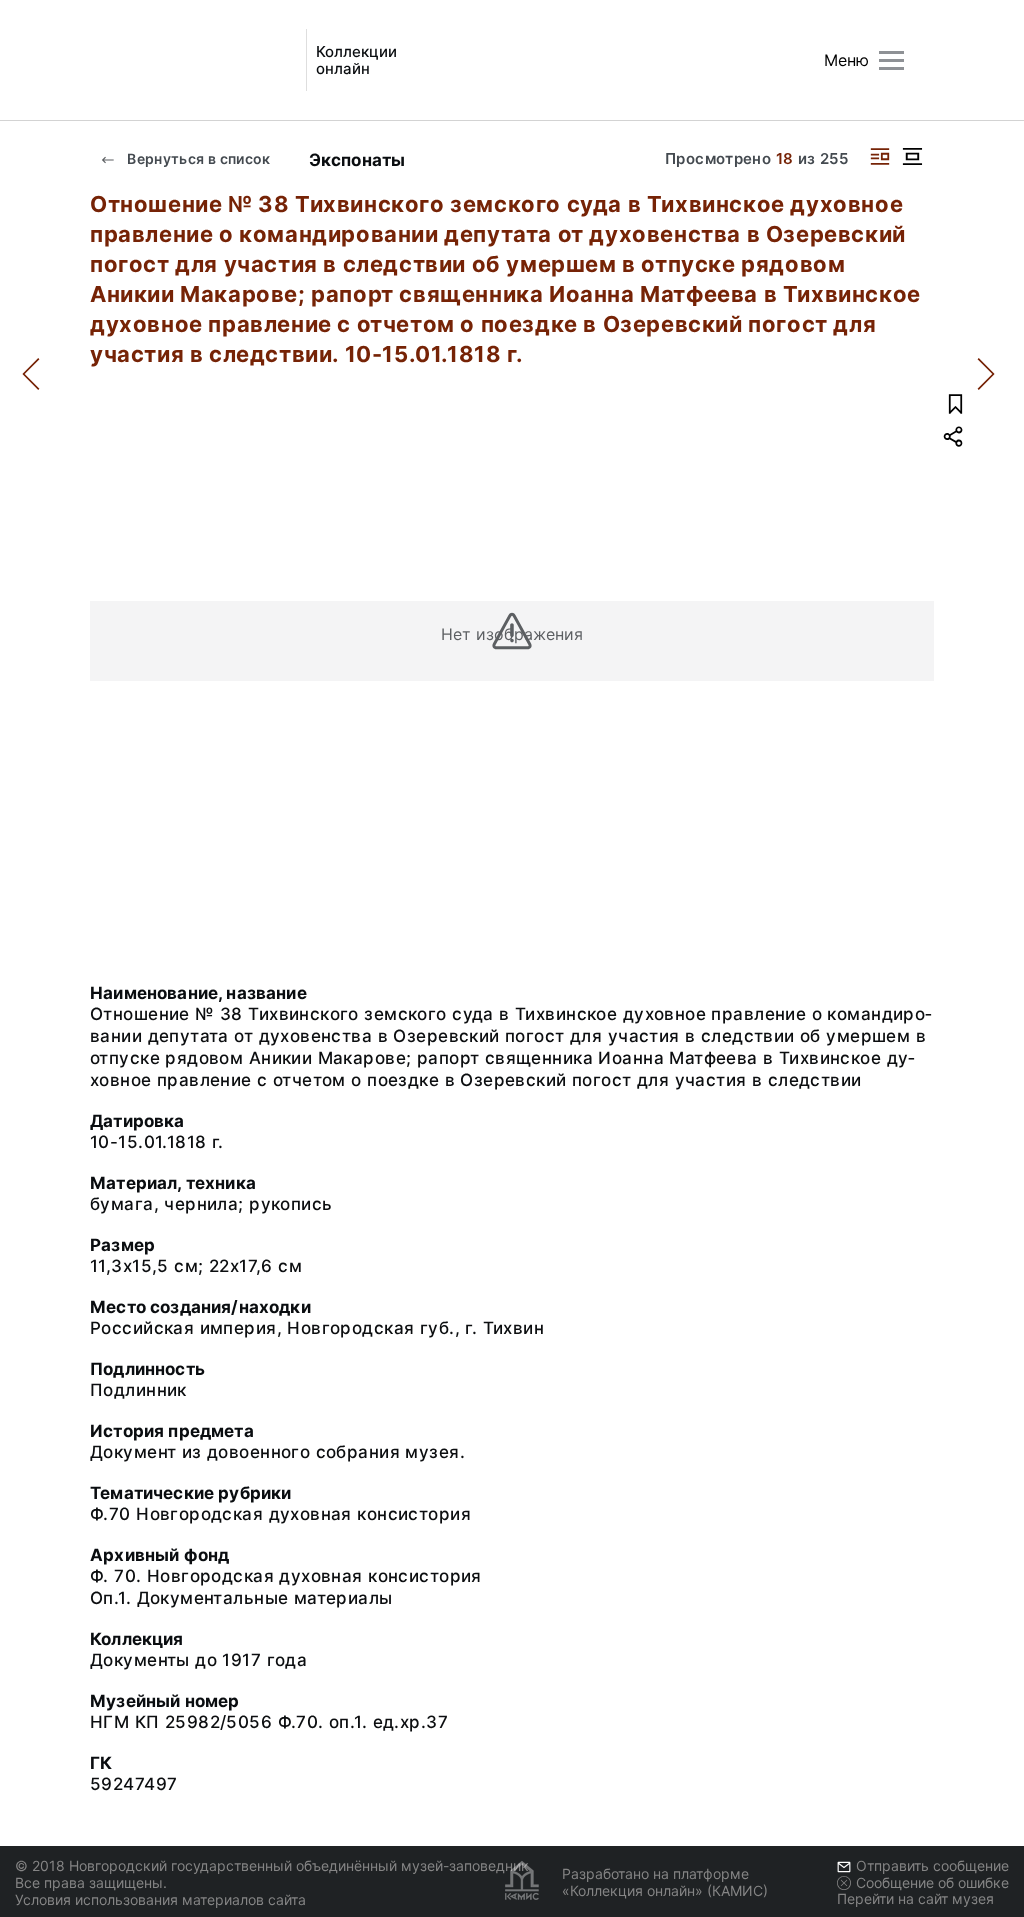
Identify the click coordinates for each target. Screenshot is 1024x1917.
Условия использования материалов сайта (160, 1899)
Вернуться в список (197, 158)
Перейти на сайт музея (915, 1898)
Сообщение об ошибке (932, 1882)
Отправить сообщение (932, 1865)
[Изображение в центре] (912, 156)
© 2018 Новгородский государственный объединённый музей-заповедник (272, 1865)
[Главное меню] (891, 60)
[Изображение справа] (880, 156)
